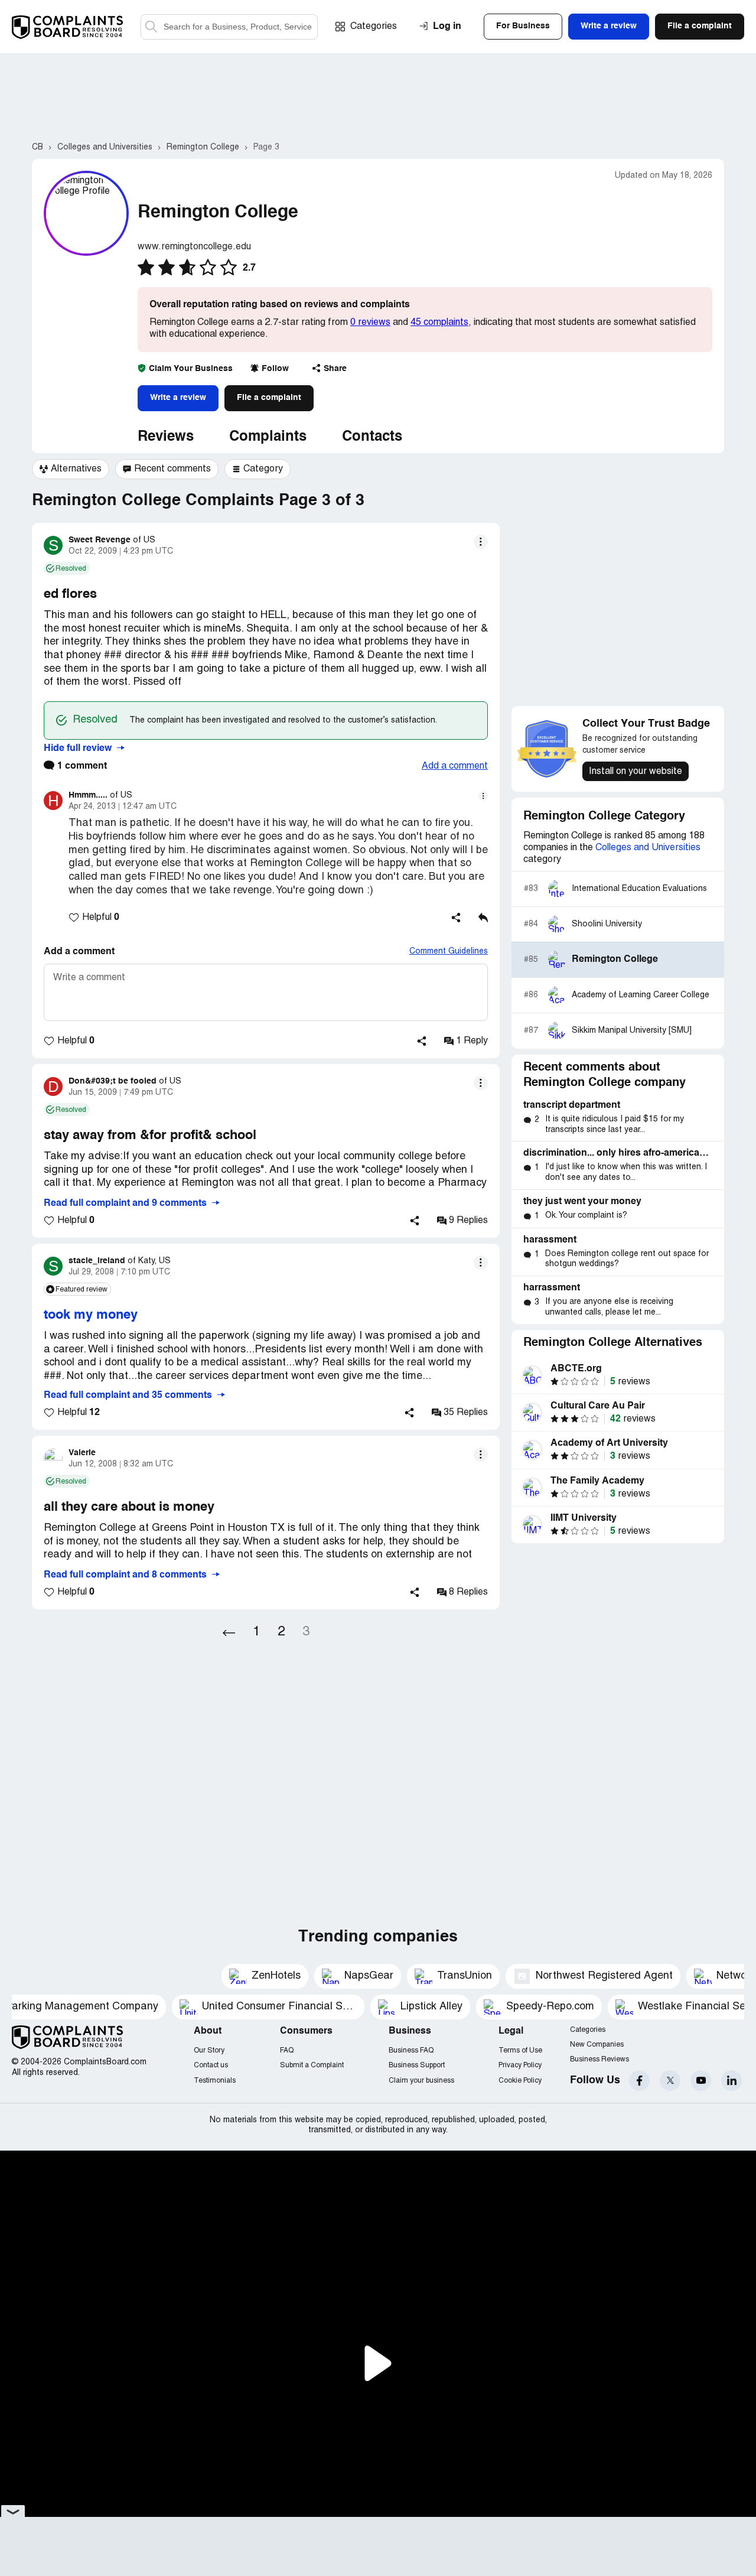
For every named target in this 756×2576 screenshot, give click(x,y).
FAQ (287, 2050)
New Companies (597, 2045)
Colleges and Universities (648, 848)
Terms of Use (520, 2050)
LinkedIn (731, 2081)
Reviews (166, 437)
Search (151, 27)
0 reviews (370, 323)
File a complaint (269, 398)
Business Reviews (599, 2059)
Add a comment (455, 766)
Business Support (417, 2065)
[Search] (229, 27)
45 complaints (439, 323)
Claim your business (421, 2081)
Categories (374, 27)
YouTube (701, 2081)
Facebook (639, 2081)
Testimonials (215, 2081)
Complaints (268, 437)
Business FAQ (411, 2050)
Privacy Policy (520, 2065)
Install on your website (636, 772)
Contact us (211, 2065)
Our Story (209, 2050)
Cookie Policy (520, 2081)
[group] (71, 469)
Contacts (372, 437)
